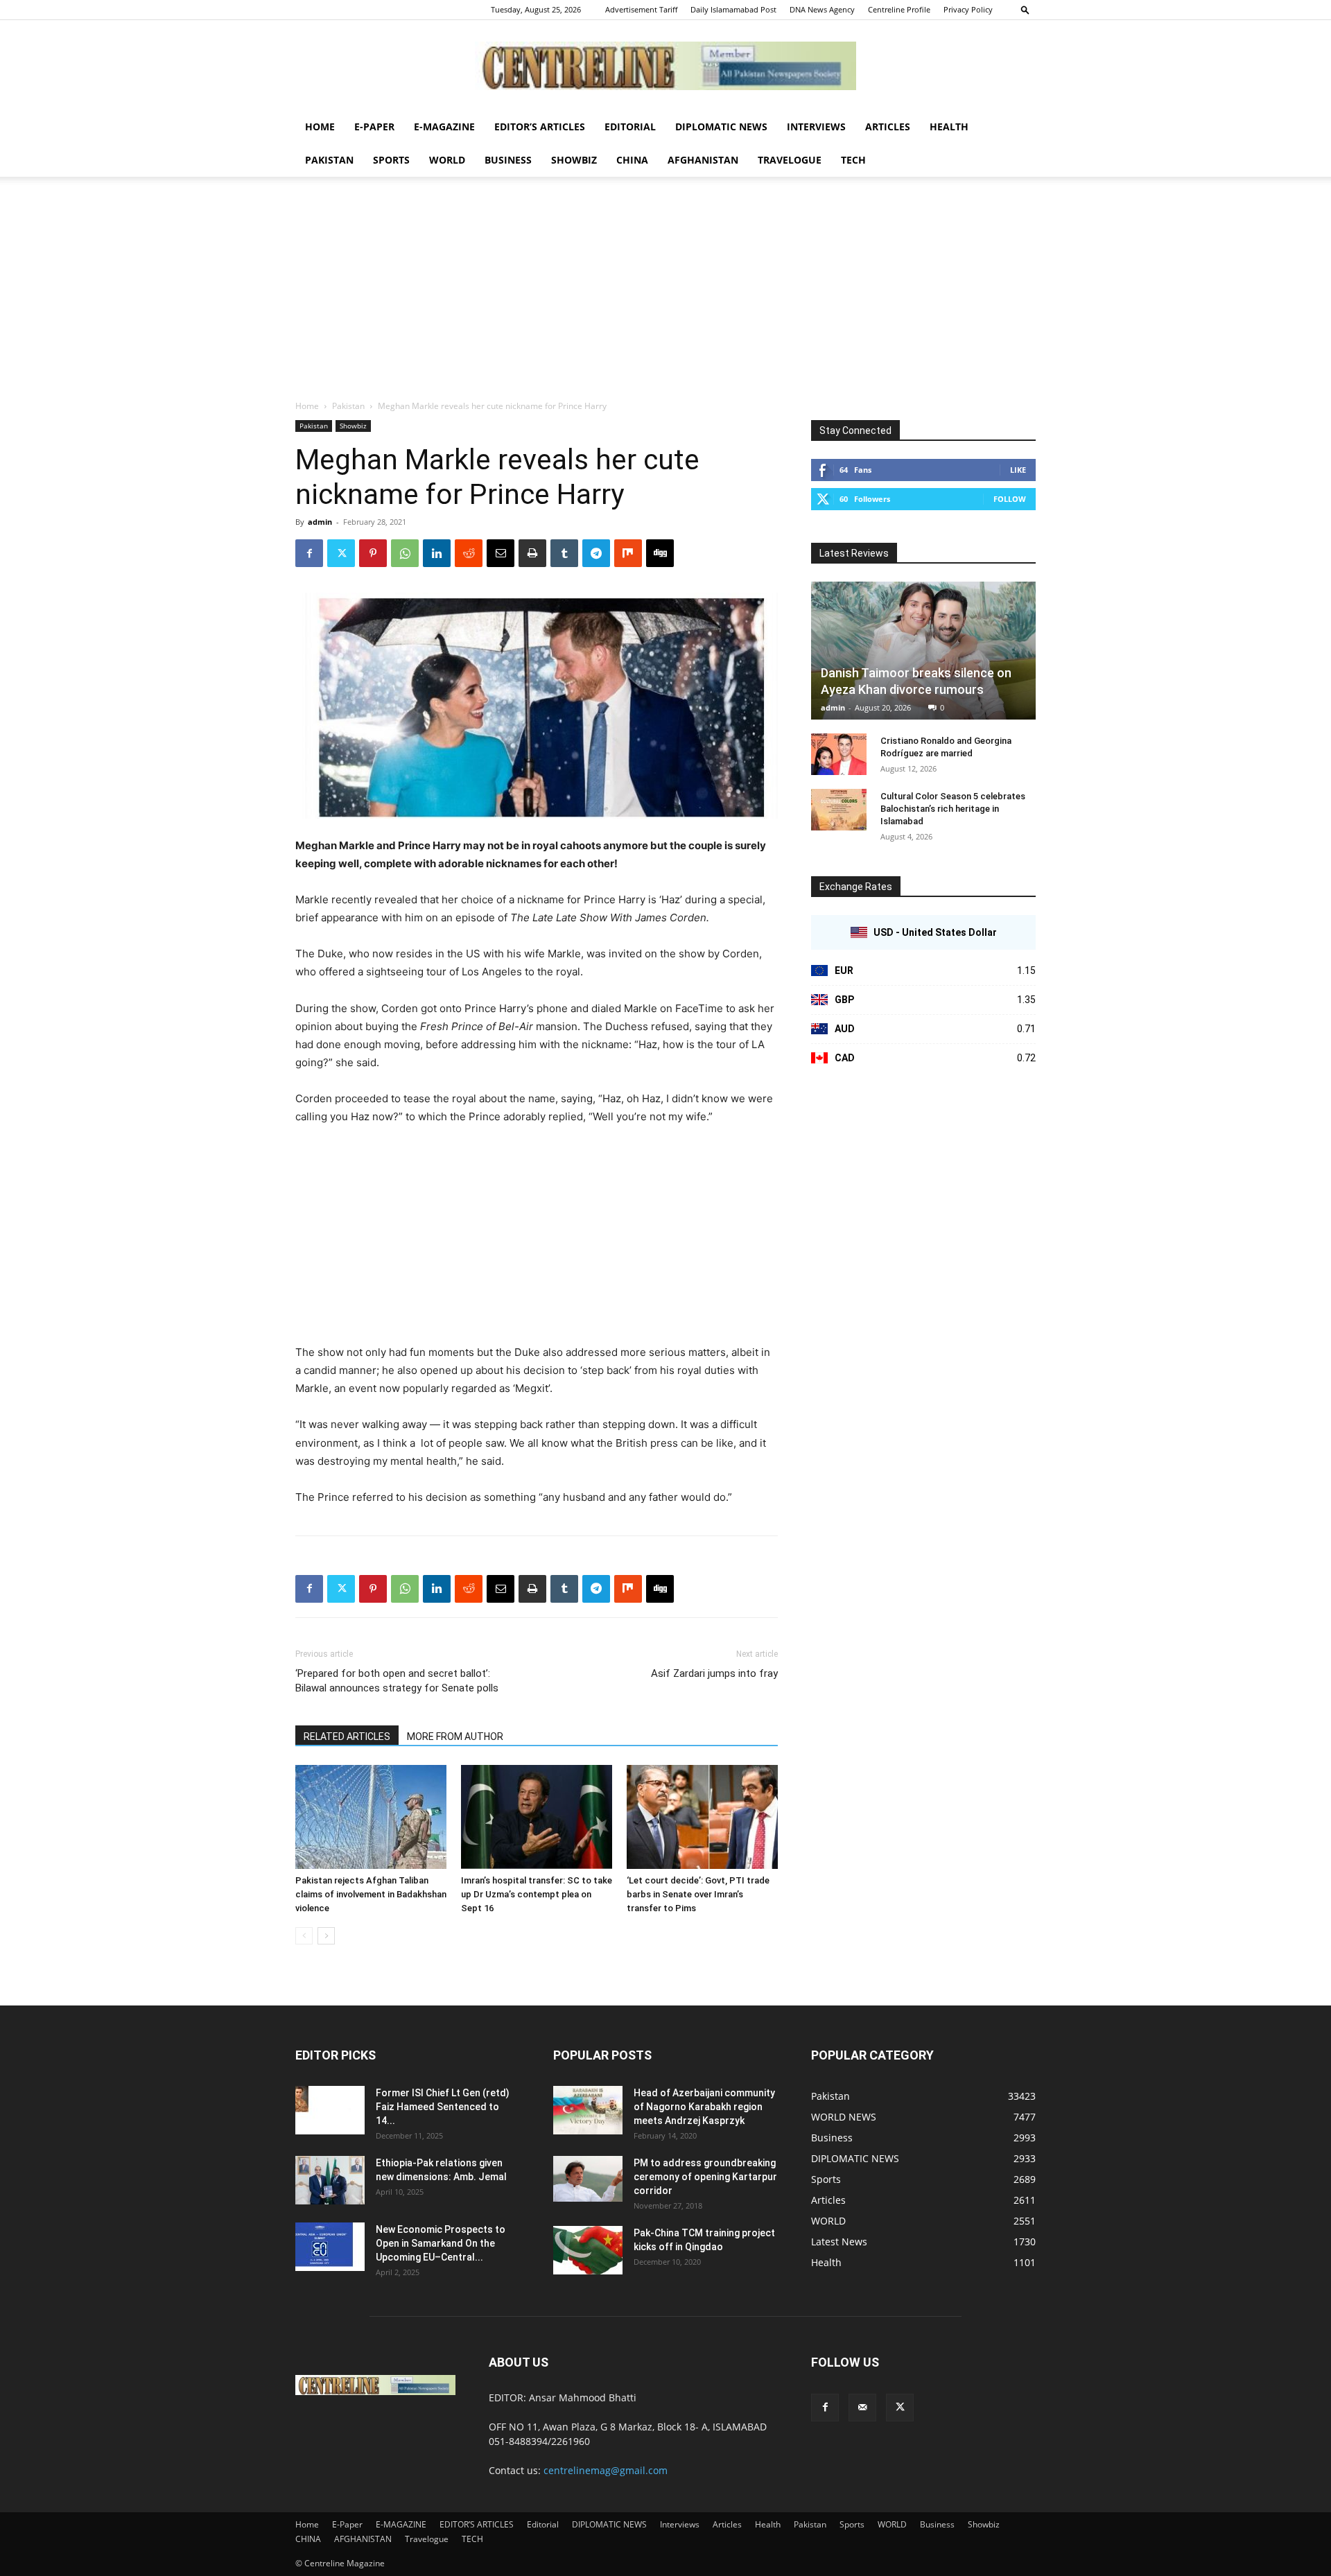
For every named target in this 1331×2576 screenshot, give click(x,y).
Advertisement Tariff (641, 9)
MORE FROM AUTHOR (455, 1737)
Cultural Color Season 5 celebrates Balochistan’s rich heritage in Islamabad (953, 809)
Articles (888, 127)
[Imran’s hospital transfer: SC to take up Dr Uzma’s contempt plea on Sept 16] (537, 1817)
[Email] (501, 553)
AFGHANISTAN (703, 160)
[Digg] (660, 553)
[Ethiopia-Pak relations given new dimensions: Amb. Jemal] (330, 2180)
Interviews (816, 127)
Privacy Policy (968, 9)
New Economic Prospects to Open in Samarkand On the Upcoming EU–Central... (441, 2243)
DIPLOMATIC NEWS (721, 127)
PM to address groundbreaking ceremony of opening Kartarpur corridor (705, 2177)
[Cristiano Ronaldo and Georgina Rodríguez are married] (839, 754)
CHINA (632, 160)
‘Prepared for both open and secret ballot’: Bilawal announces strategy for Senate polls (397, 1681)
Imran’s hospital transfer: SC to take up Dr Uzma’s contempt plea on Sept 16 (537, 1894)
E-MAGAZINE (444, 127)
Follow (1010, 499)
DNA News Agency (822, 9)
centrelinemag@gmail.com (606, 2470)
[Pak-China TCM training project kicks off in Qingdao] (588, 2250)
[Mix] (628, 553)
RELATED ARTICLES (347, 1737)
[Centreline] (665, 66)
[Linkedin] (437, 553)
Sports (391, 160)
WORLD (447, 160)
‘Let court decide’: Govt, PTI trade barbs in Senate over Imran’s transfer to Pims (698, 1894)
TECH (853, 160)
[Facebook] (309, 553)
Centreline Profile (899, 9)
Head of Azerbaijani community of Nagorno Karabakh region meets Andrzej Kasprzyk (704, 2107)
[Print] (532, 553)
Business (508, 160)
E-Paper (374, 127)
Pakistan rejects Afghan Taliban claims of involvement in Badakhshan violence (371, 1894)
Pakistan (329, 160)
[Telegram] (596, 553)
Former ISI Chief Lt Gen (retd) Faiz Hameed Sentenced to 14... (443, 2107)
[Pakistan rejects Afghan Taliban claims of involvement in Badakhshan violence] (371, 1817)
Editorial (630, 127)
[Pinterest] (373, 553)
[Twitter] (341, 553)
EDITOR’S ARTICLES (540, 127)
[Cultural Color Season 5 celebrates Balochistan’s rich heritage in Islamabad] (839, 810)
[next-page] (326, 1936)
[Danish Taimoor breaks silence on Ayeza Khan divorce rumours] (923, 651)
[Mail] (862, 2408)
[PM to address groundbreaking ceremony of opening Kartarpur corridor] (588, 2179)
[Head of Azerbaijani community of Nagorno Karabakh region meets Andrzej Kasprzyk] (588, 2110)
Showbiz (574, 160)
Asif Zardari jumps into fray (714, 1673)
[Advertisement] (665, 295)
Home (320, 127)
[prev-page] (304, 1936)
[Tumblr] (564, 553)
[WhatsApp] (405, 553)
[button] (1025, 9)
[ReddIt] (469, 553)
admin (320, 522)
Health (949, 127)
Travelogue (790, 160)
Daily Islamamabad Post (733, 9)
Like (1018, 470)
